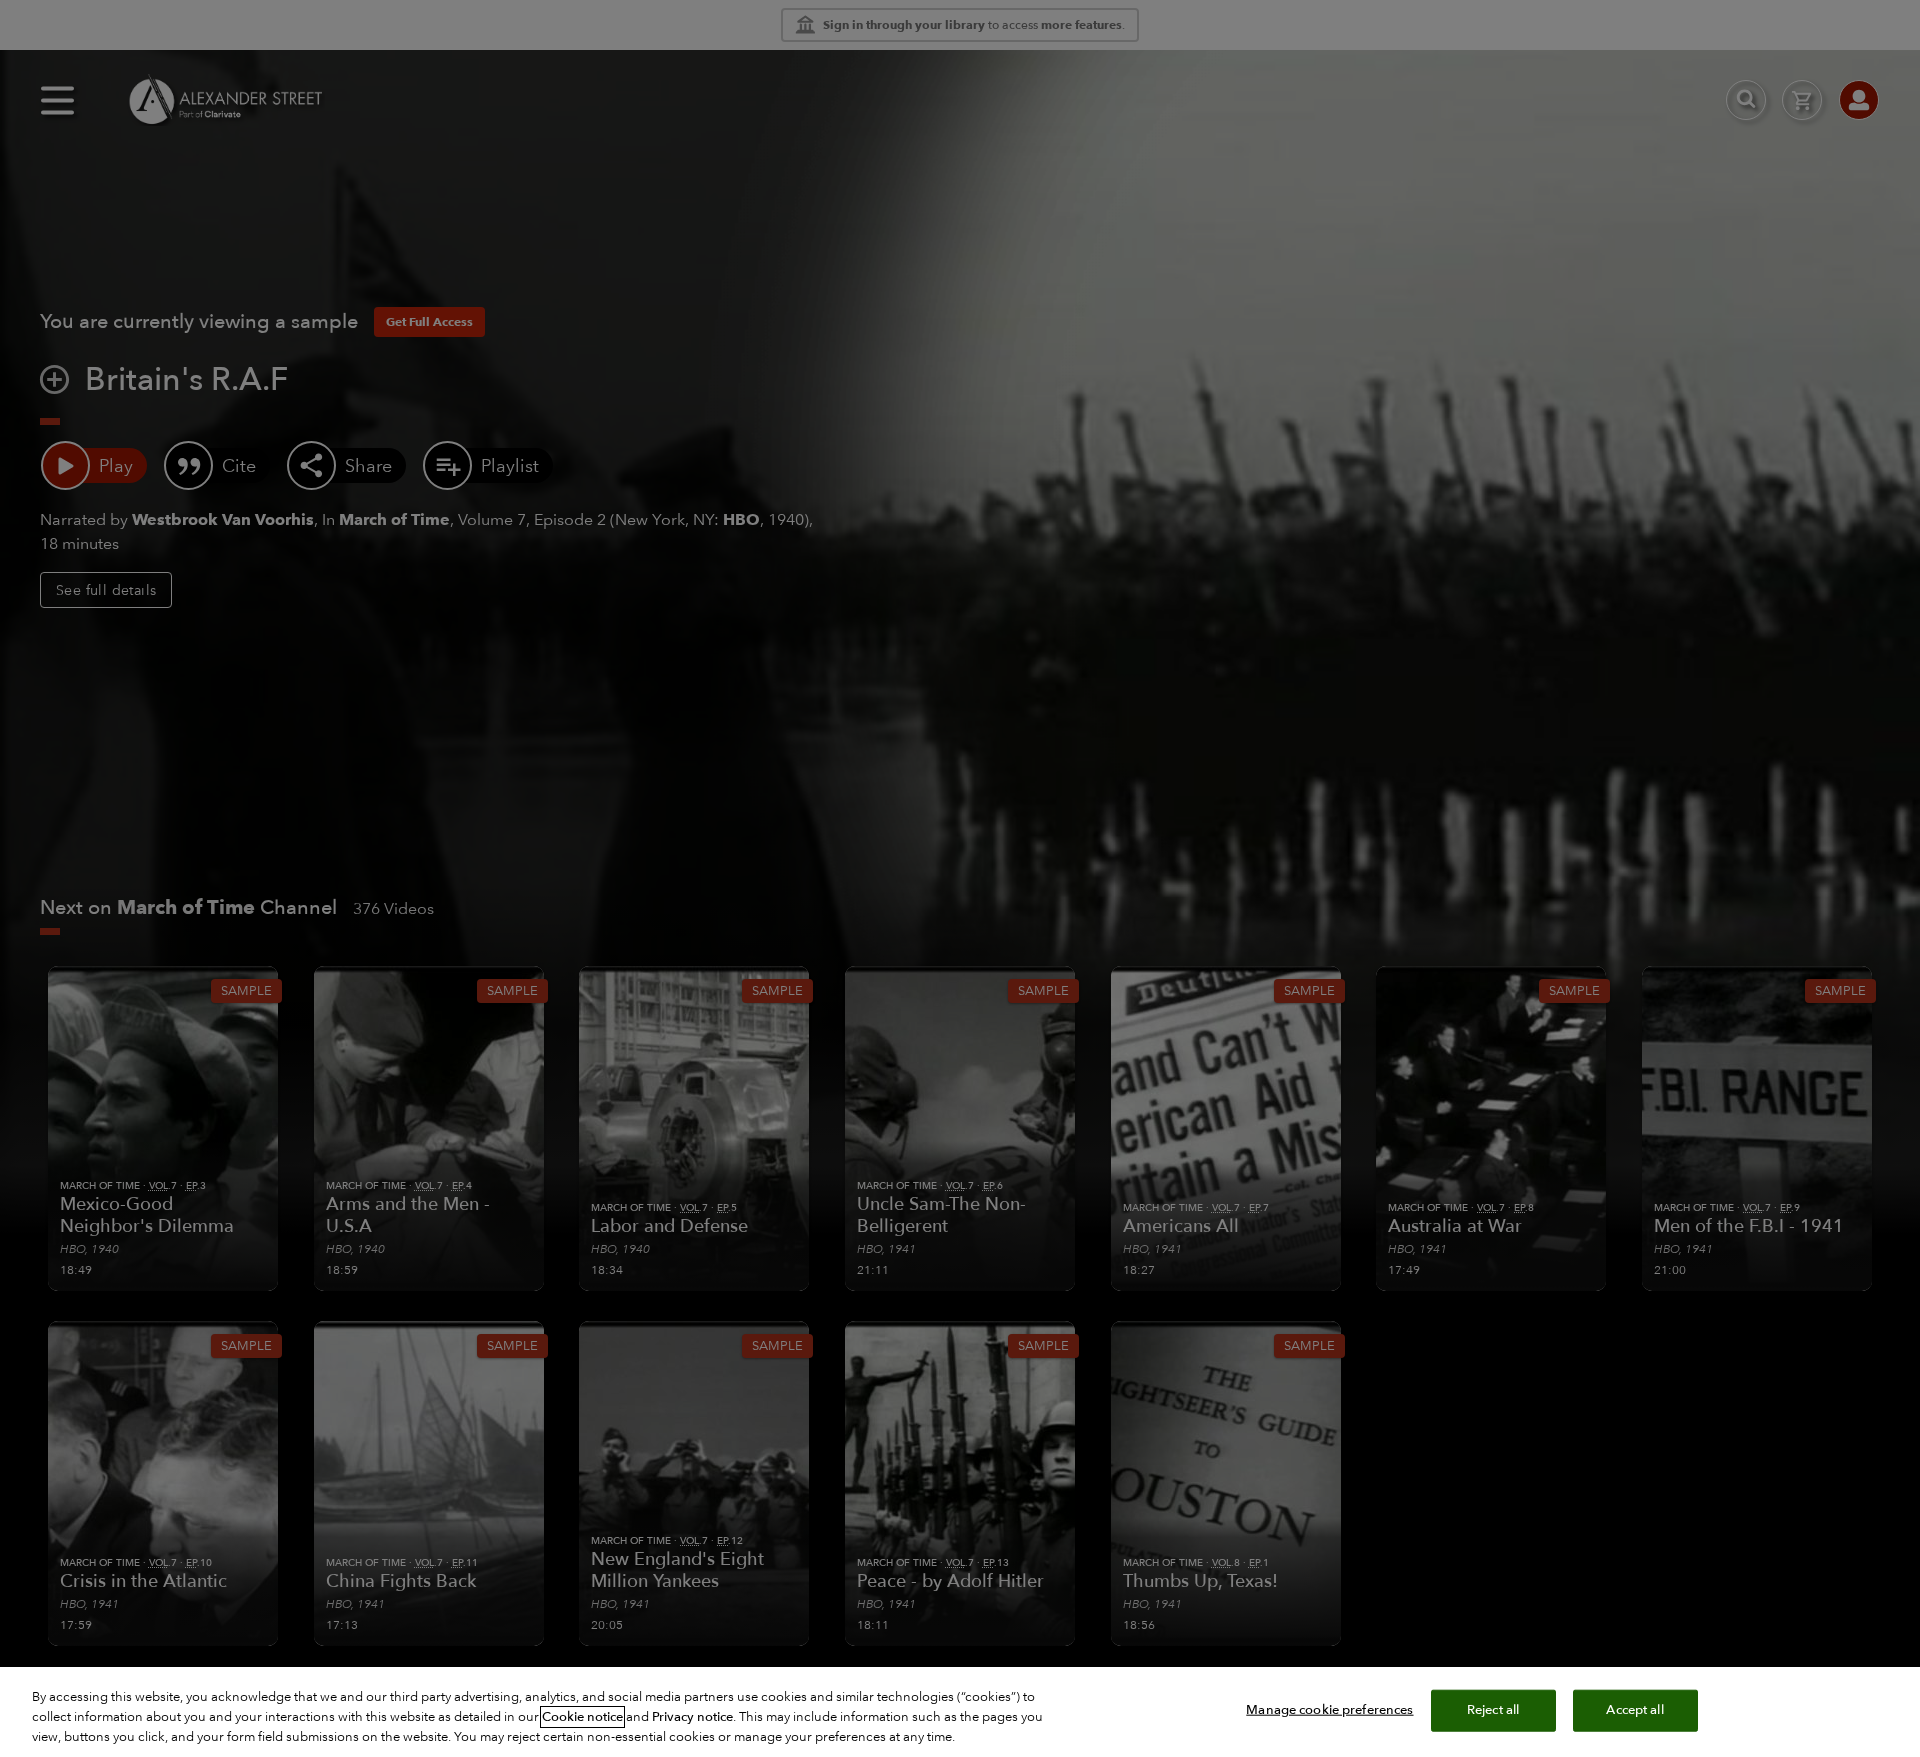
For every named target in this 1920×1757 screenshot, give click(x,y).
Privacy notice (692, 1717)
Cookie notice (582, 1717)
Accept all (1634, 1710)
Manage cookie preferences (1329, 1710)
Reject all (1493, 1710)
